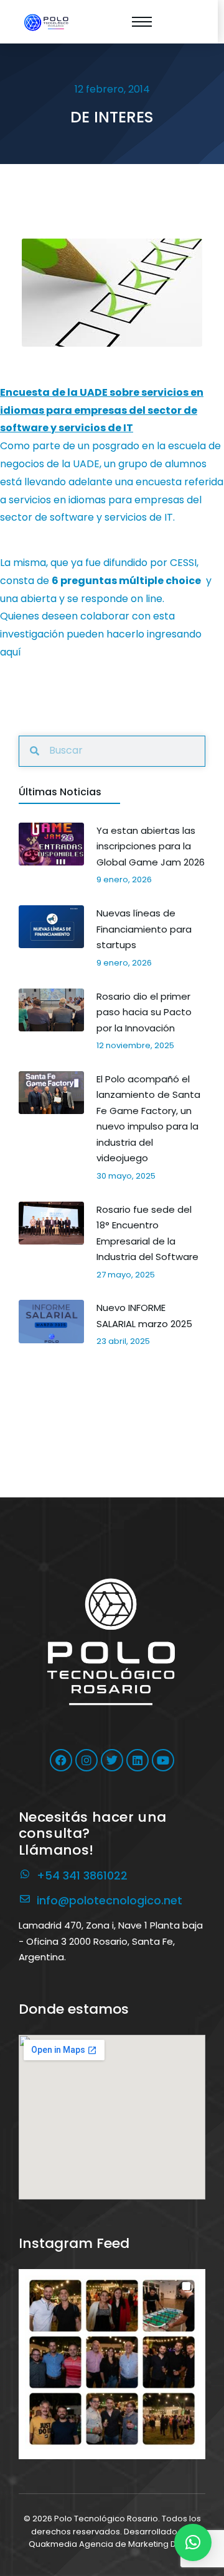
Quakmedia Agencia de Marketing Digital (112, 2544)
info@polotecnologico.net (110, 1900)
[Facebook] (61, 1760)
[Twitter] (112, 1760)
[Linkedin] (138, 1760)
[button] (112, 2362)
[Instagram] (86, 1760)
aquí (11, 652)
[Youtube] (163, 1760)
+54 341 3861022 (82, 1875)
